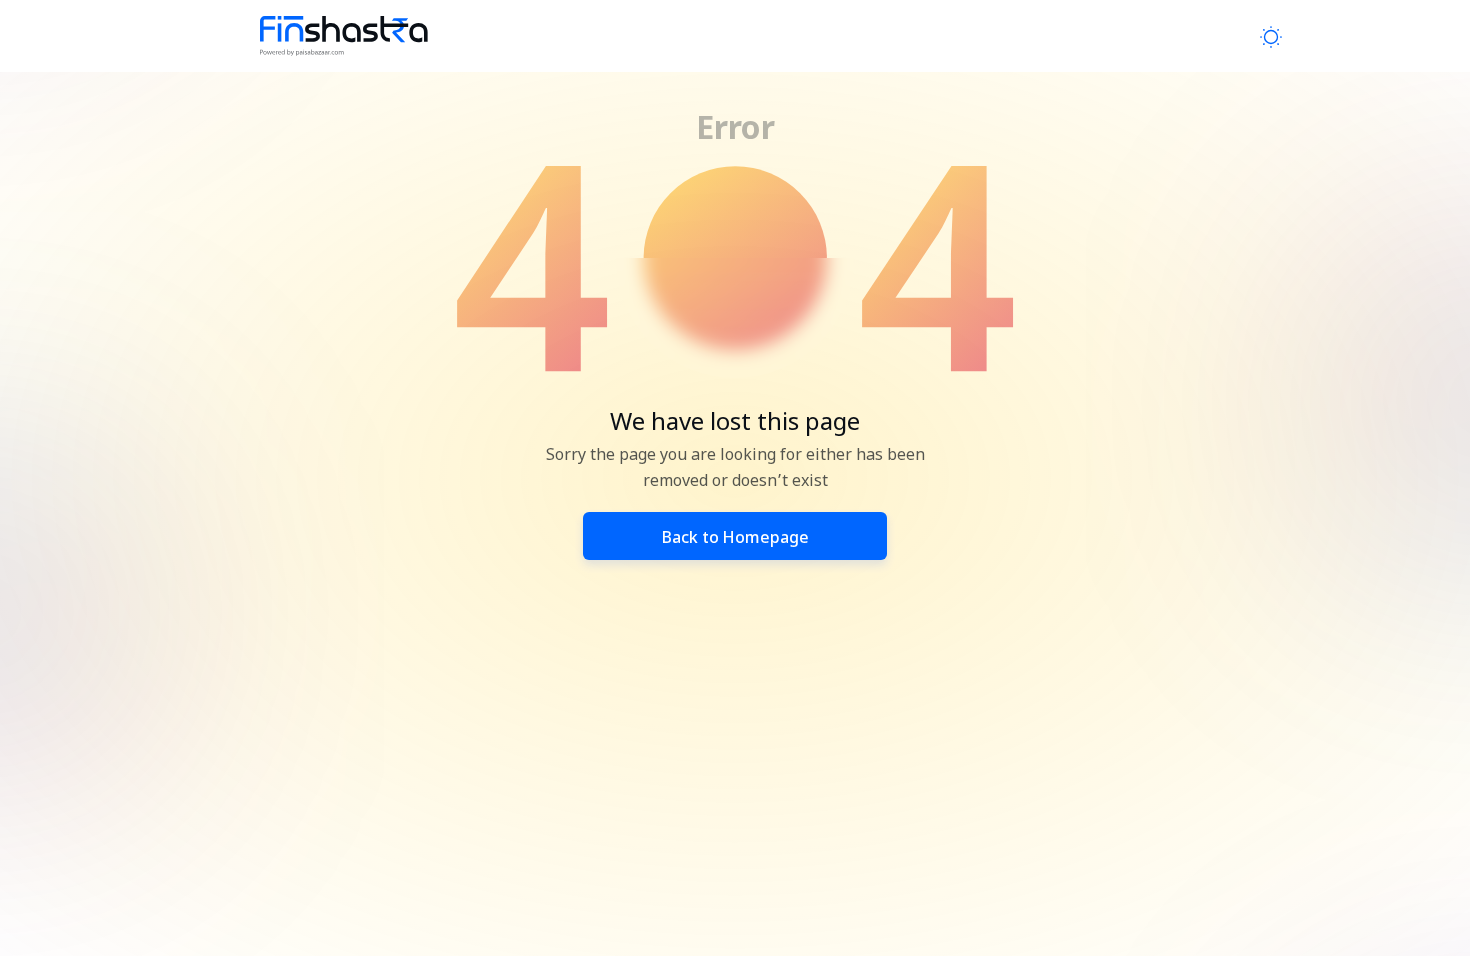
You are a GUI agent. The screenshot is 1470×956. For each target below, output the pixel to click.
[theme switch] (1271, 37)
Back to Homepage (735, 539)
